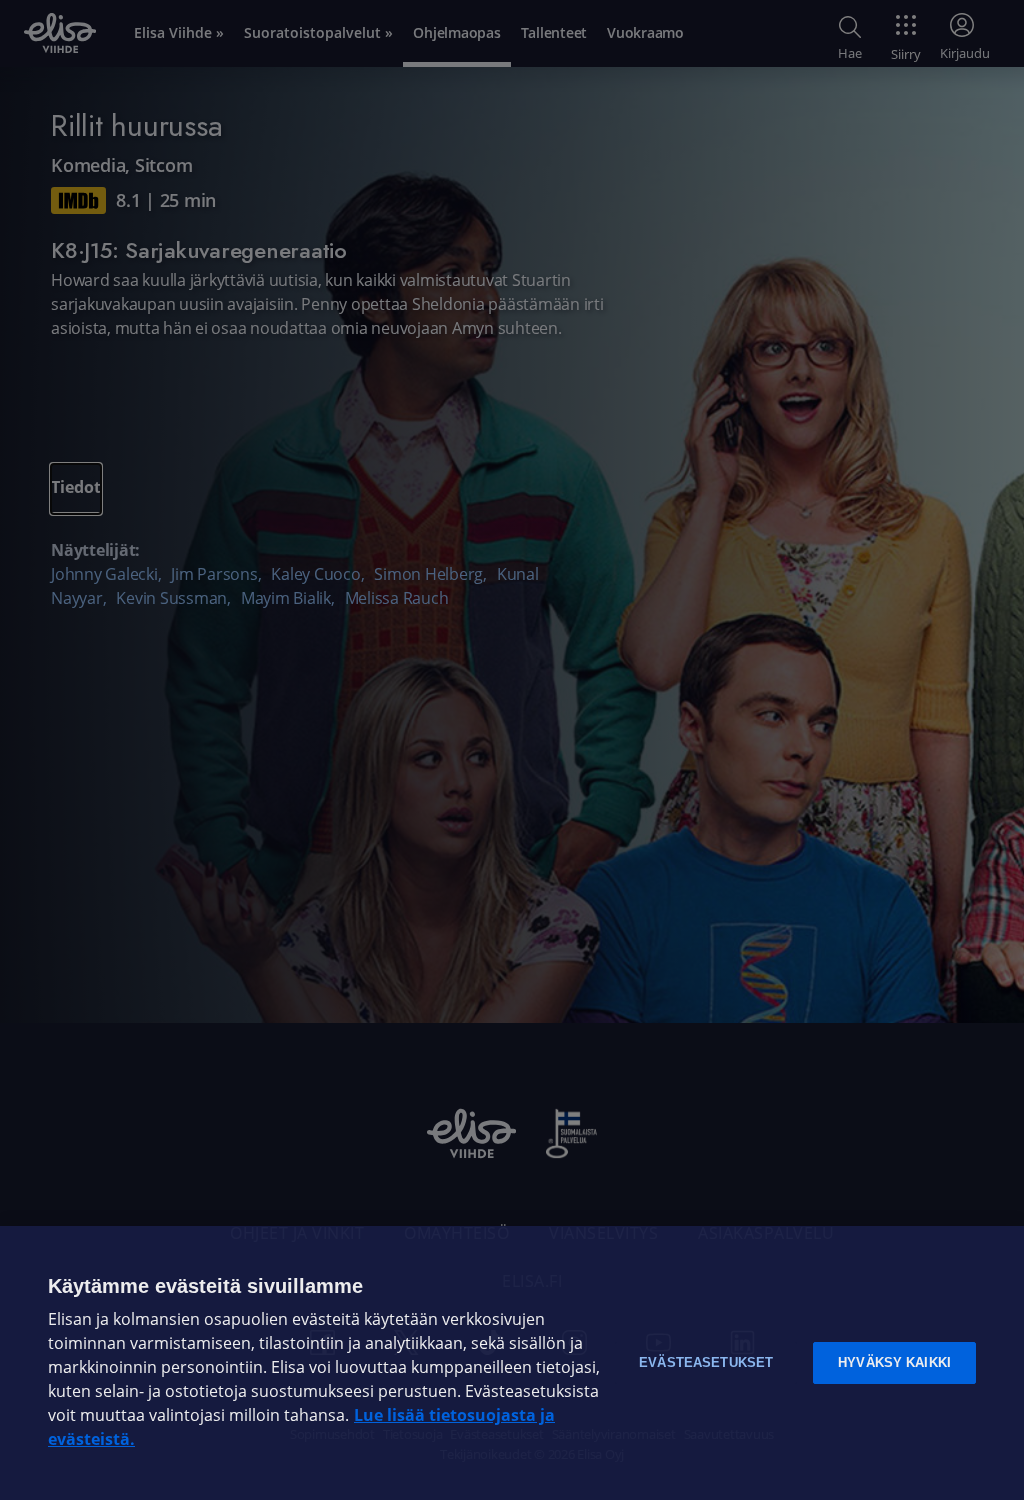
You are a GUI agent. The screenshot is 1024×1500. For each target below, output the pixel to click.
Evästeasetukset (706, 1362)
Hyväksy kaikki (894, 1362)
